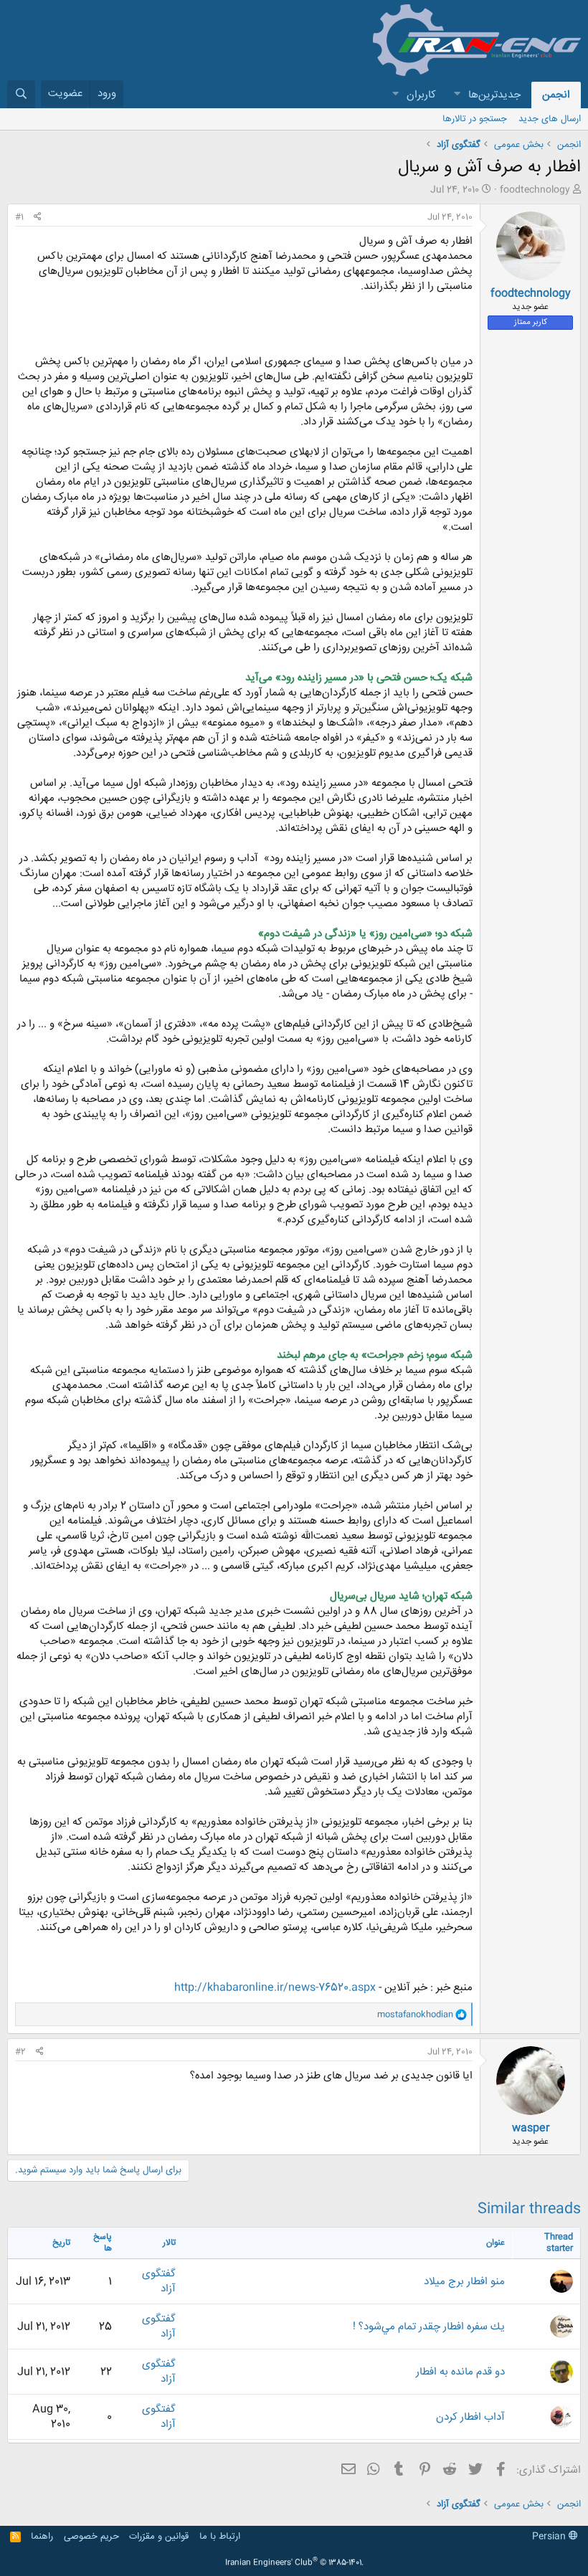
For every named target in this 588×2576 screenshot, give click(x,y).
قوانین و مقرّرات (159, 2537)
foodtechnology (535, 190)
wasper (531, 2128)
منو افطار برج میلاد (464, 2282)
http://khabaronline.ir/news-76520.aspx (275, 1988)
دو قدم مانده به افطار (460, 2372)
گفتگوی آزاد (159, 2281)
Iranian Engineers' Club (294, 2563)
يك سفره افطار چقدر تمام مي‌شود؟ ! (429, 2327)
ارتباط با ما (220, 2537)
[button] (457, 95)
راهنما (42, 2537)
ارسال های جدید (550, 119)
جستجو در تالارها (475, 119)
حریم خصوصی (91, 2537)
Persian (550, 2537)
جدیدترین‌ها (494, 95)
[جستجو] (21, 94)
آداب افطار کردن (470, 2417)
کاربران (421, 95)
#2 (20, 2052)
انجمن (556, 95)
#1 (19, 217)
